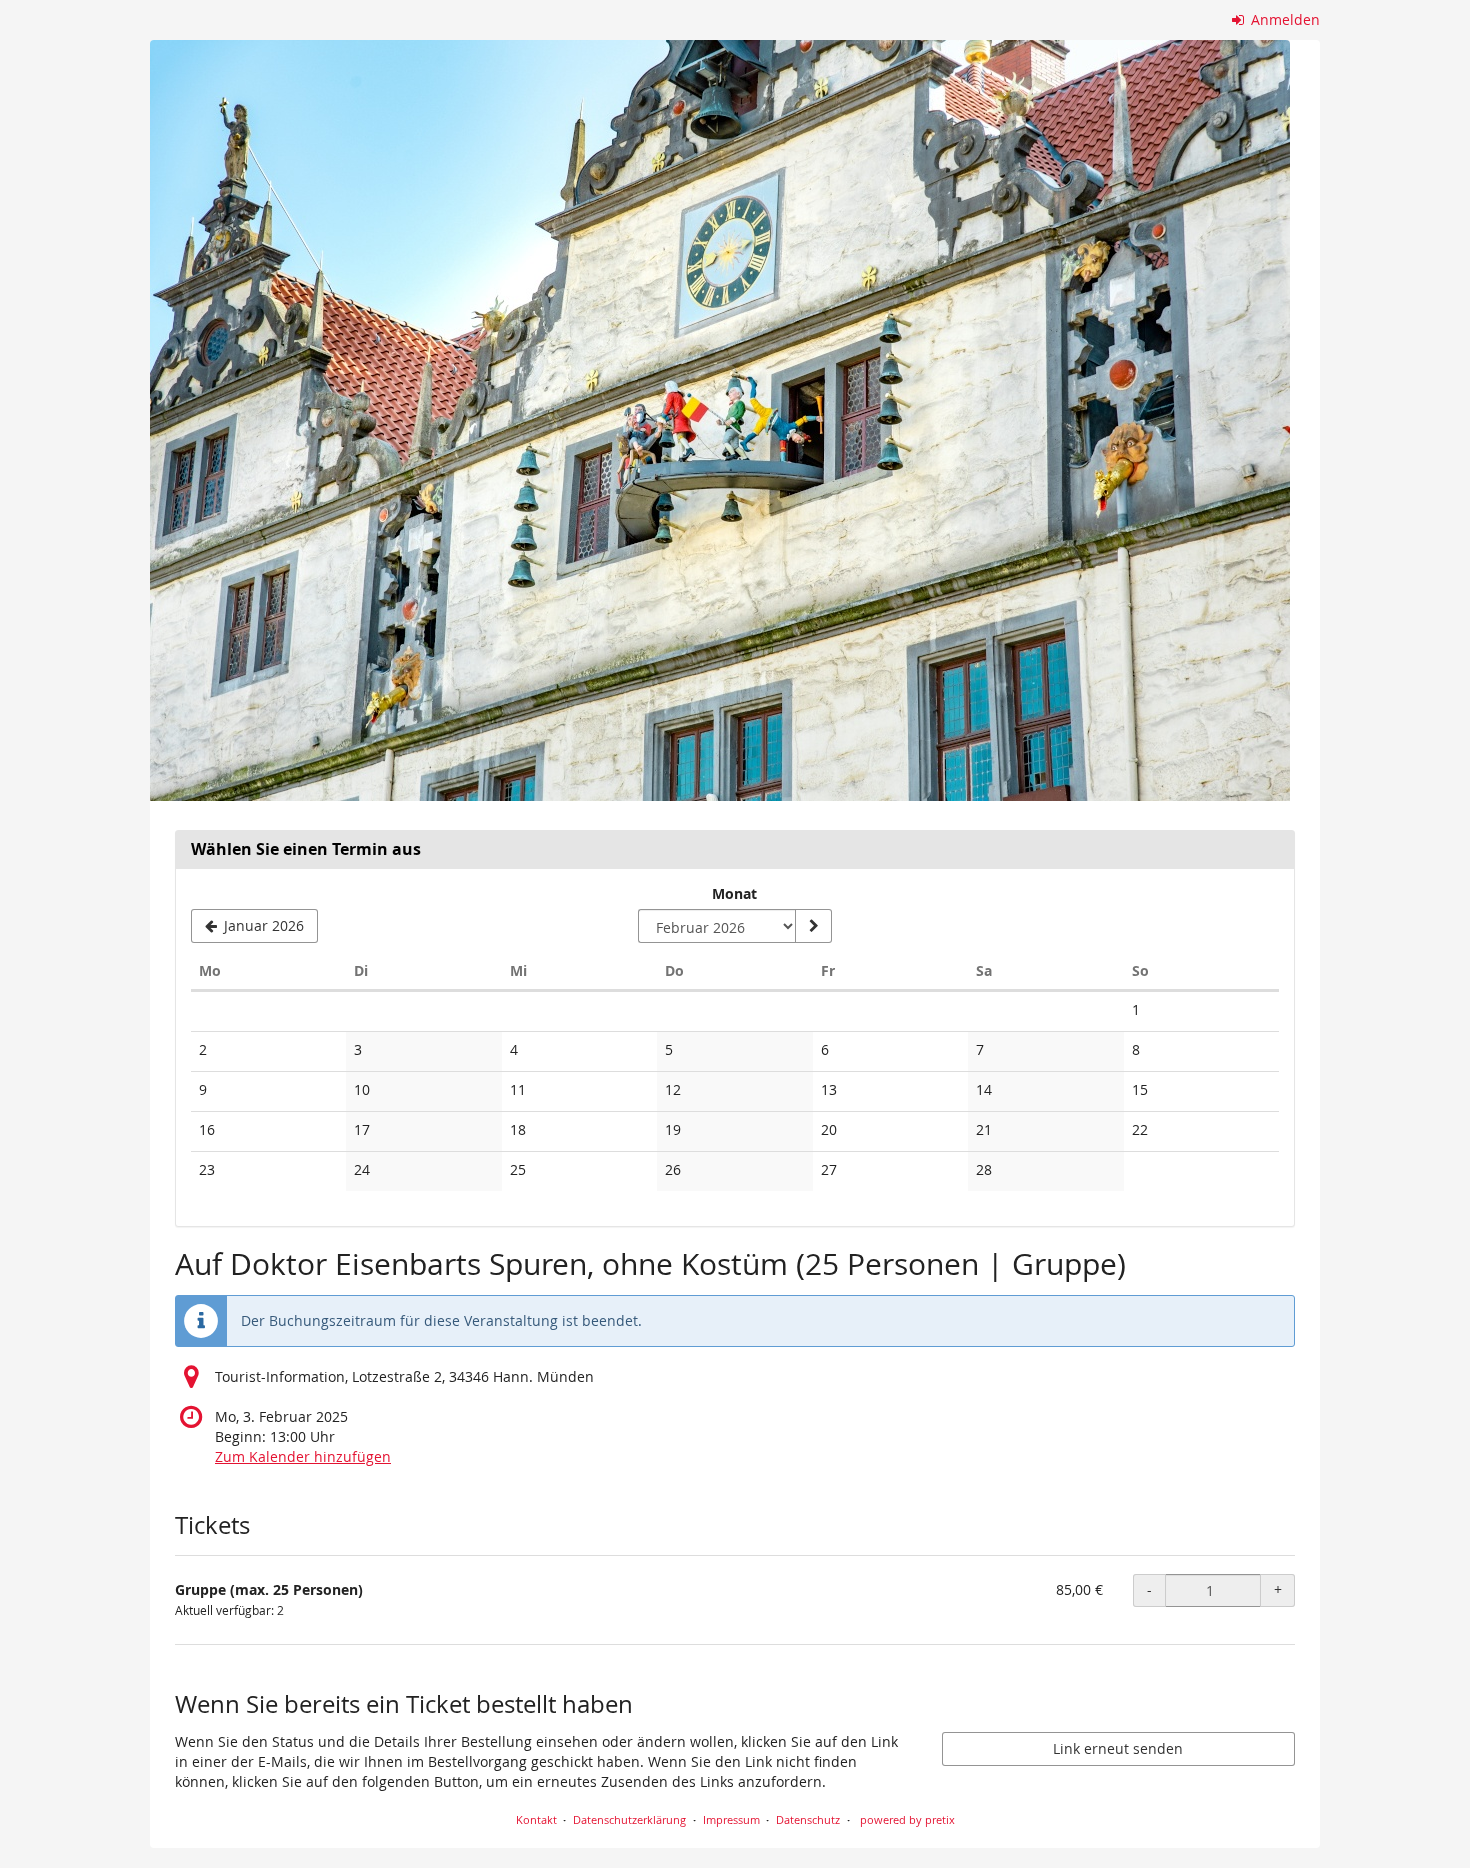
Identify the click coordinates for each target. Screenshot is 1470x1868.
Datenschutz (808, 1819)
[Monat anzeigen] (813, 926)
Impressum (731, 1819)
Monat (734, 893)
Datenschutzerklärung (629, 1819)
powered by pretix (907, 1819)
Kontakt (536, 1819)
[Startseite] (720, 420)
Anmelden (1283, 19)
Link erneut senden (1118, 1748)
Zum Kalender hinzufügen (303, 1456)
